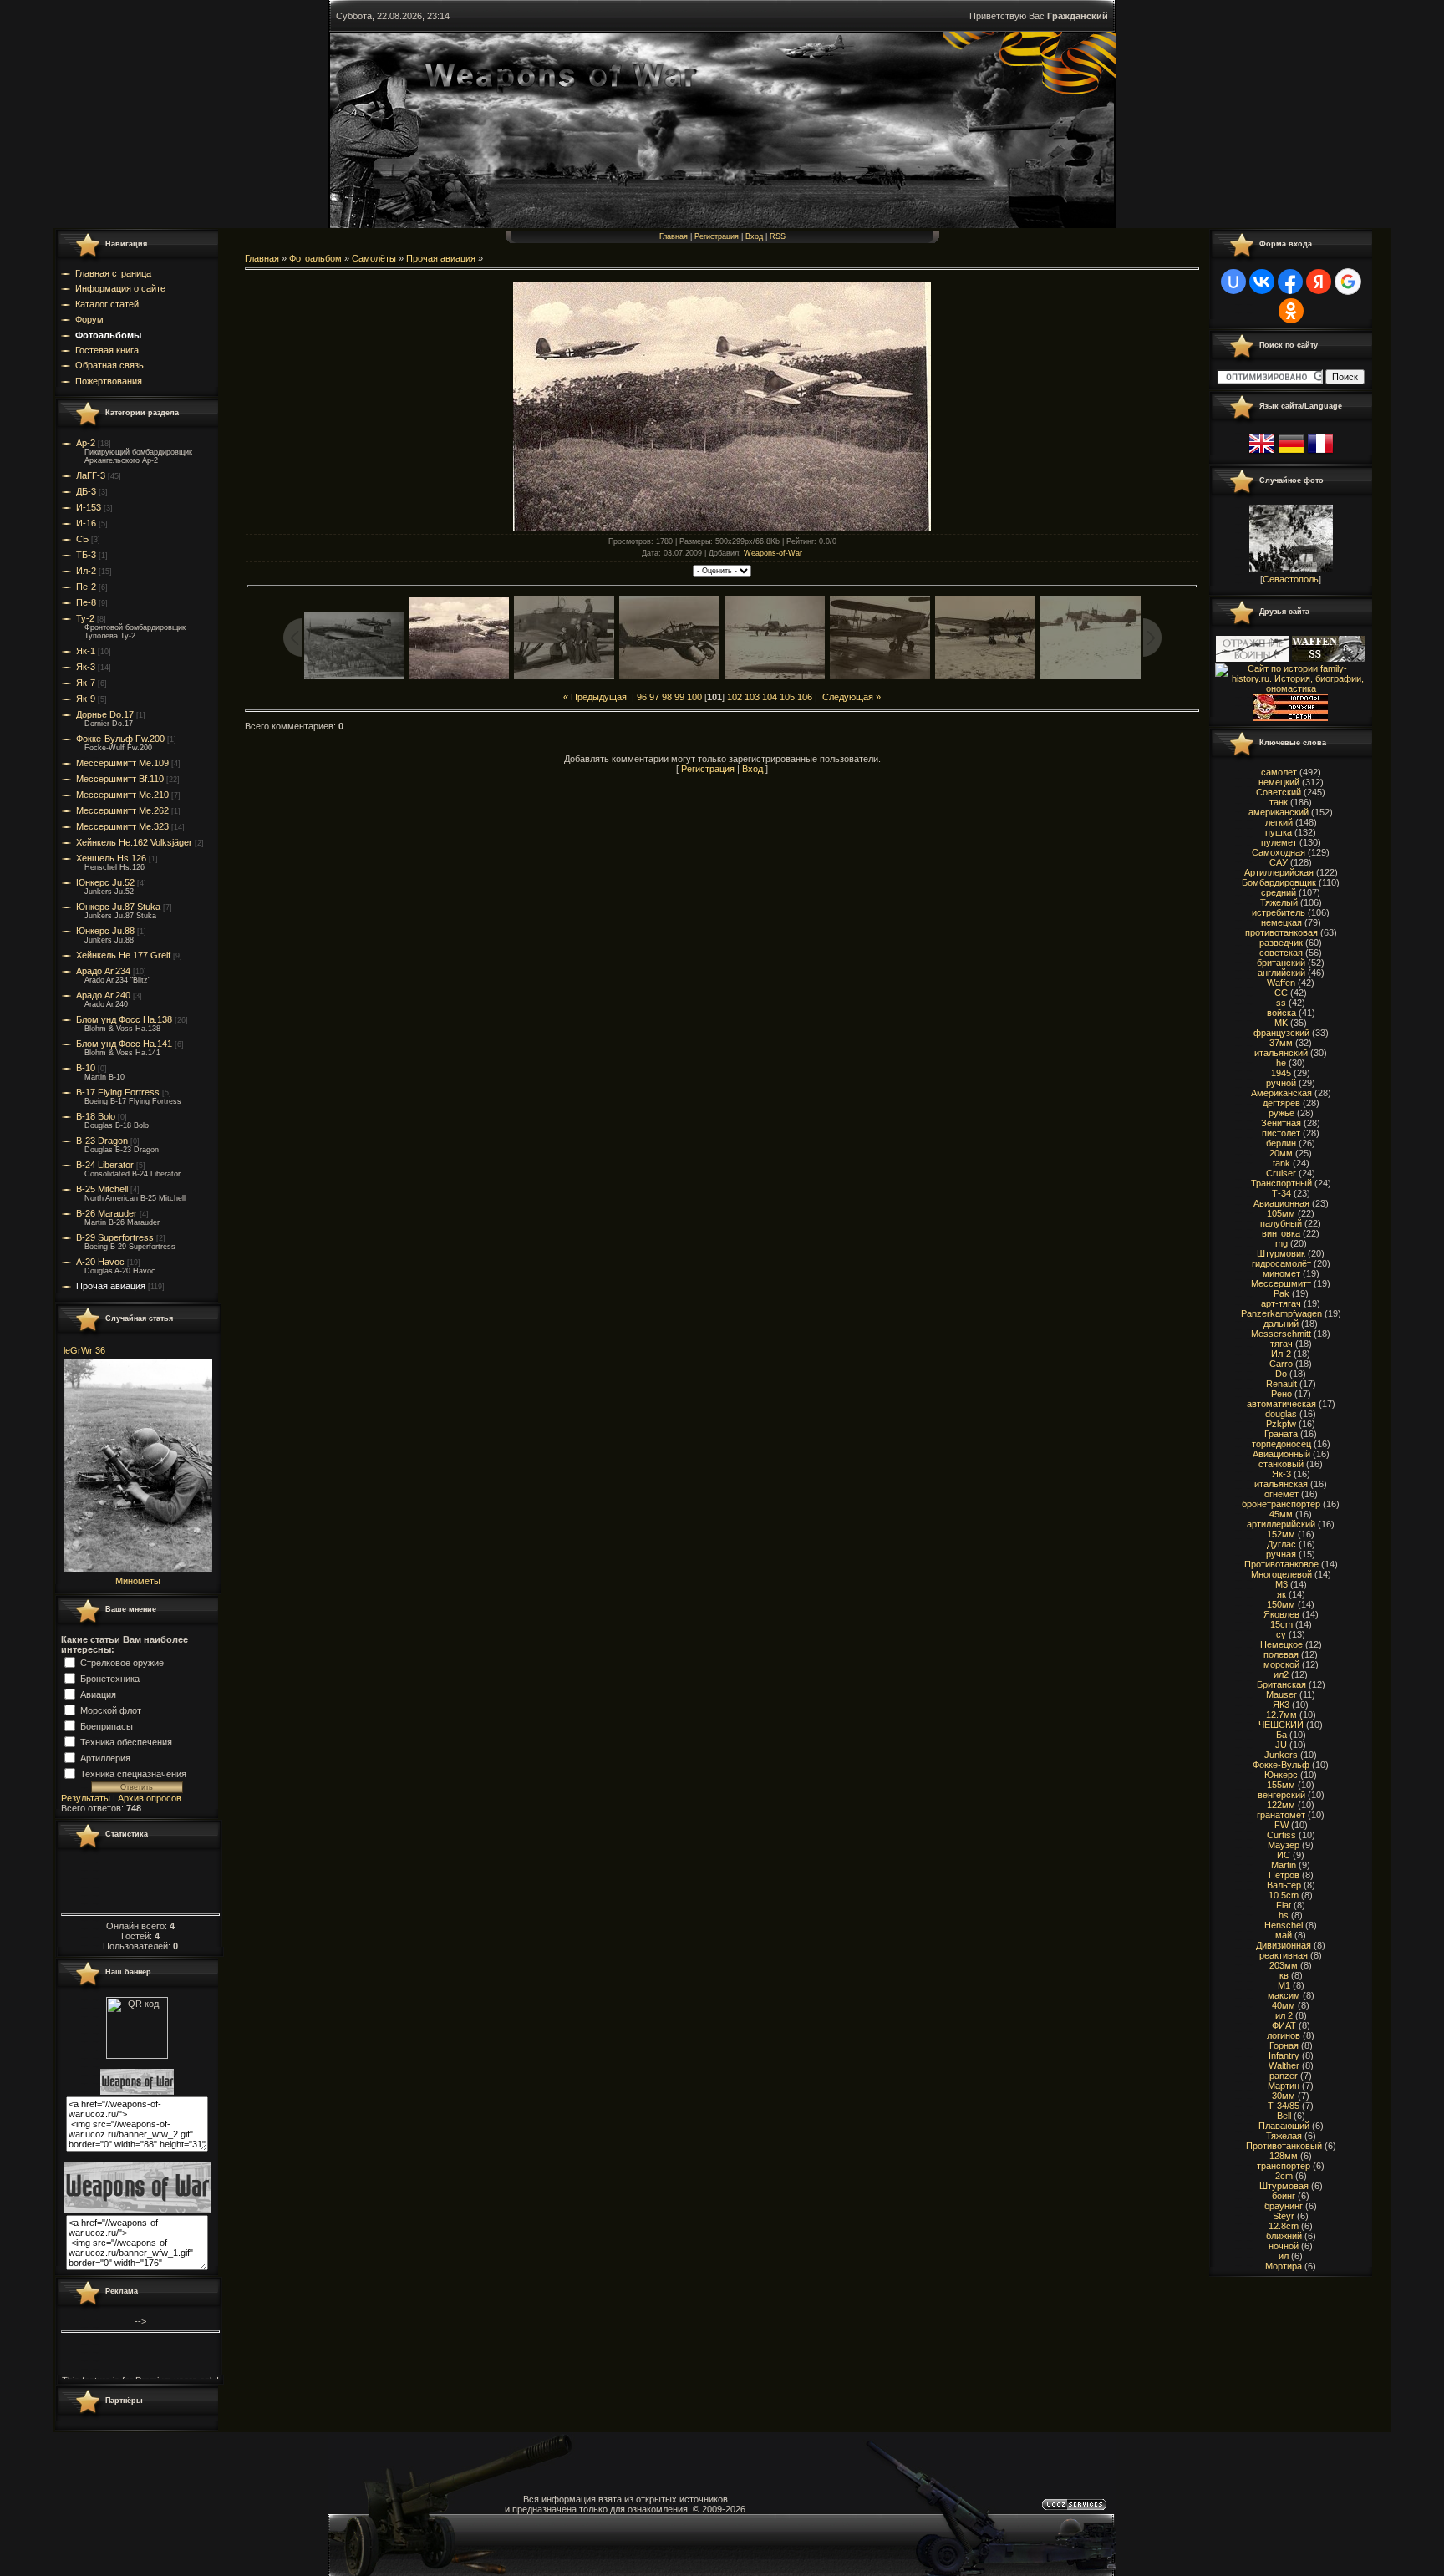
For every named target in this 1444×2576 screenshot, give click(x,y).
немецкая (1281, 922)
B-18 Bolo (96, 1116)
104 (770, 697)
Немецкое (1281, 1644)
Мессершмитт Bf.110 (120, 779)
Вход (754, 236)
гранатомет (1281, 1815)
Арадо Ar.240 (103, 995)
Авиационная (1281, 1203)
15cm (1281, 1624)
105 (787, 697)
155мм (1281, 1785)
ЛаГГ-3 (91, 475)
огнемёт (1281, 1494)
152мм (1281, 1534)
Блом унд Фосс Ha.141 (124, 1044)
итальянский (1281, 1053)
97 (654, 697)
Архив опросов (150, 1798)
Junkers (1281, 1755)
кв (1284, 1975)
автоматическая (1281, 1404)
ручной (1281, 1083)
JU (1281, 1745)
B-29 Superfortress (115, 1237)
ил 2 (1284, 2015)
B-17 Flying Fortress (118, 1092)
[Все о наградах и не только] (1291, 718)
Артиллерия (105, 1757)
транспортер (1284, 2166)
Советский (1279, 792)
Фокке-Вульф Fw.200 (120, 739)
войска (1281, 1013)
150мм (1281, 1604)
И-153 (89, 507)
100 (694, 697)
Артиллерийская (1279, 872)
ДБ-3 (86, 491)
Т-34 (1281, 1193)
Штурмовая (1284, 2186)
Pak (1281, 1293)
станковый (1281, 1464)
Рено (1281, 1394)
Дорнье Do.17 (105, 714)
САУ (1279, 862)
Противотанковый (1284, 2146)
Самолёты (374, 258)
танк (1279, 802)
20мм (1281, 1153)
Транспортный (1281, 1183)
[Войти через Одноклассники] (1291, 311)
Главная (674, 236)
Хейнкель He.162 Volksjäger (134, 842)
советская (1281, 953)
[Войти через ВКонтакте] (1262, 282)
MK (1281, 1023)
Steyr (1284, 2216)
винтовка (1281, 1233)
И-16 (86, 523)
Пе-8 (86, 602)
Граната (1281, 1434)
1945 (1281, 1073)
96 (642, 697)
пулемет (1279, 842)
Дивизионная (1284, 1945)
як (1281, 1594)
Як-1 (86, 651)
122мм (1281, 1805)
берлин (1281, 1143)
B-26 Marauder (107, 1213)
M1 (1284, 1985)
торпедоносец (1281, 1444)
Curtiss (1281, 1835)
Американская (1281, 1093)
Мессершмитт (1281, 1283)
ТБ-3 (86, 555)
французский (1281, 1033)
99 (679, 697)
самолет (1279, 772)
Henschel (1284, 1925)
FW (1281, 1825)
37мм (1281, 1043)
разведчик (1281, 943)
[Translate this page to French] (1320, 454)
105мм (1281, 1213)
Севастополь (1291, 579)
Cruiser (1281, 1173)
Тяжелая (1284, 2136)
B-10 (86, 1068)
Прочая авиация (111, 1286)
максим (1284, 1995)
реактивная (1284, 1955)
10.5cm (1284, 1895)
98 (667, 697)
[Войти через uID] (1233, 282)
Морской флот (111, 1710)
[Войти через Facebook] (1290, 282)
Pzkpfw (1281, 1424)
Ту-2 (85, 618)
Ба (1281, 1735)
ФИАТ (1284, 2025)
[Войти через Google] (1348, 282)
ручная (1281, 1554)
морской (1281, 1664)
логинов (1284, 2035)
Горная (1284, 2045)
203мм (1284, 1965)
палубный (1281, 1223)
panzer (1284, 2076)
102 (735, 697)
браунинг (1284, 2206)
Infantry (1284, 2055)
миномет (1281, 1273)
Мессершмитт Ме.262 (122, 810)
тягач (1281, 1344)
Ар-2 (86, 443)
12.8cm (1284, 2226)
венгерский (1281, 1795)
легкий (1279, 822)
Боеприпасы (107, 1725)
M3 (1281, 1584)
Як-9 (86, 699)
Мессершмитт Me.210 (122, 795)
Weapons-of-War (773, 553)
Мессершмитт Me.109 (122, 763)
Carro (1281, 1364)
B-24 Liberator (105, 1165)
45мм (1281, 1514)
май (1284, 1935)
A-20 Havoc (100, 1262)
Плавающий (1284, 2126)
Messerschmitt (1281, 1334)
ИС (1284, 1855)
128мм (1284, 2156)
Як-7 (86, 683)
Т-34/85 (1284, 2106)
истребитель (1279, 912)
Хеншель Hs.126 (111, 858)
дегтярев (1281, 1103)
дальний (1281, 1324)
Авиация (98, 1694)
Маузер (1284, 1845)
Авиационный (1281, 1454)
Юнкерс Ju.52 (105, 882)
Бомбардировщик (1279, 882)
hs (1284, 1915)
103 (752, 697)
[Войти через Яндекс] (1319, 282)
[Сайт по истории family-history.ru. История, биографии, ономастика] (1291, 688)
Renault (1281, 1384)
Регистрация (717, 236)
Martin (1284, 1865)
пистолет (1281, 1133)
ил (1284, 2256)
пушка (1279, 832)
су (1281, 1634)
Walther (1284, 2065)
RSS (778, 236)
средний (1279, 892)
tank (1281, 1163)
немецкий (1279, 782)
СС (1281, 993)
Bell (1284, 2116)
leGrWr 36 (84, 1350)
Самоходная (1279, 852)
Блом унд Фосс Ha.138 (124, 1019)
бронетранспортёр (1281, 1504)
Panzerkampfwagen (1281, 1313)
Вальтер (1284, 1885)
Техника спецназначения (133, 1773)
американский (1279, 812)
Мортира (1284, 2266)
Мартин (1284, 2086)
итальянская (1281, 1484)
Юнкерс (1281, 1775)
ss (1281, 1003)
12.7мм (1281, 1715)
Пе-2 (86, 587)
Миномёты (138, 1581)
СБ (82, 539)
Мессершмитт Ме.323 (122, 826)
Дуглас (1281, 1544)
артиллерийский (1281, 1524)
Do (1281, 1374)
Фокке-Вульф (1281, 1765)
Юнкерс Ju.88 (105, 931)
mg (1281, 1243)
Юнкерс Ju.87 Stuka (118, 907)
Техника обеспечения (126, 1741)
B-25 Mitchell (102, 1189)
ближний (1284, 2236)
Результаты (86, 1798)
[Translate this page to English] (1262, 454)
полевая (1281, 1654)
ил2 (1281, 1674)
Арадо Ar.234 (103, 971)
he (1281, 1063)
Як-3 (86, 667)
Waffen (1281, 983)
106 (805, 697)
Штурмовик (1281, 1253)
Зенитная (1281, 1123)
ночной (1284, 2246)
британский (1281, 963)
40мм (1284, 2005)
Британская (1281, 1684)
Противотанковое (1281, 1564)
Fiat (1284, 1905)
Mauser (1281, 1694)
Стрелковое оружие (122, 1662)
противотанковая (1281, 932)
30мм (1284, 2096)
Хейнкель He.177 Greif (123, 955)
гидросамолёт (1281, 1263)
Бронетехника (110, 1678)
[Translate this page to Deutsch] (1291, 454)
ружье (1281, 1113)
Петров (1284, 1875)
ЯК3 (1281, 1705)
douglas (1281, 1414)
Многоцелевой (1281, 1574)
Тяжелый (1279, 902)
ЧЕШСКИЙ (1281, 1725)
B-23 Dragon (102, 1141)
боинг (1284, 2196)
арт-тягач (1281, 1303)
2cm (1284, 2176)
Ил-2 (86, 571)
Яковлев (1281, 1614)
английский (1281, 973)
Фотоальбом (315, 258)
